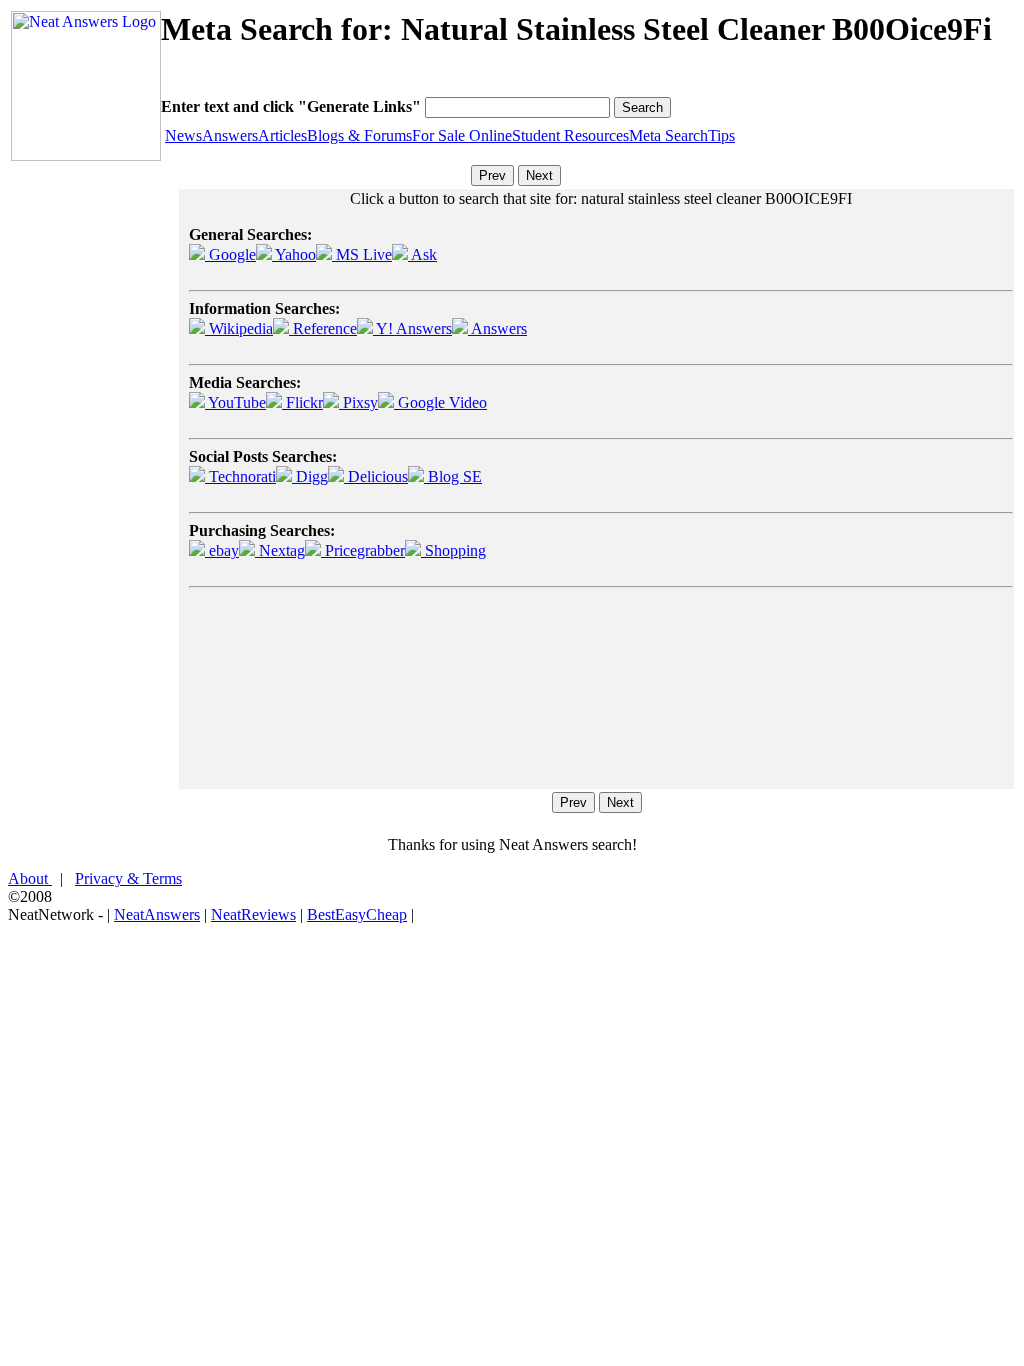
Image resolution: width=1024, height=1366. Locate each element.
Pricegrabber (363, 550)
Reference (323, 328)
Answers (230, 135)
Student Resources (570, 135)
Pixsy (358, 402)
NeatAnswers (157, 914)
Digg (310, 476)
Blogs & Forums (359, 135)
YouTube (235, 402)
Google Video (440, 402)
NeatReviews (253, 914)
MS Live (362, 254)
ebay (222, 550)
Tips (721, 135)
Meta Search (668, 135)
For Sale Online (462, 135)
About (30, 878)
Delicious (376, 476)
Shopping (453, 550)
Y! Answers (412, 328)
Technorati (240, 476)
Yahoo (294, 254)
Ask (422, 254)
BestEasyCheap (357, 914)
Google (230, 254)
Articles (282, 135)
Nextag (280, 550)
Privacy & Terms (128, 878)
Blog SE (453, 476)
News (183, 135)
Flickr (302, 402)
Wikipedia (239, 328)
